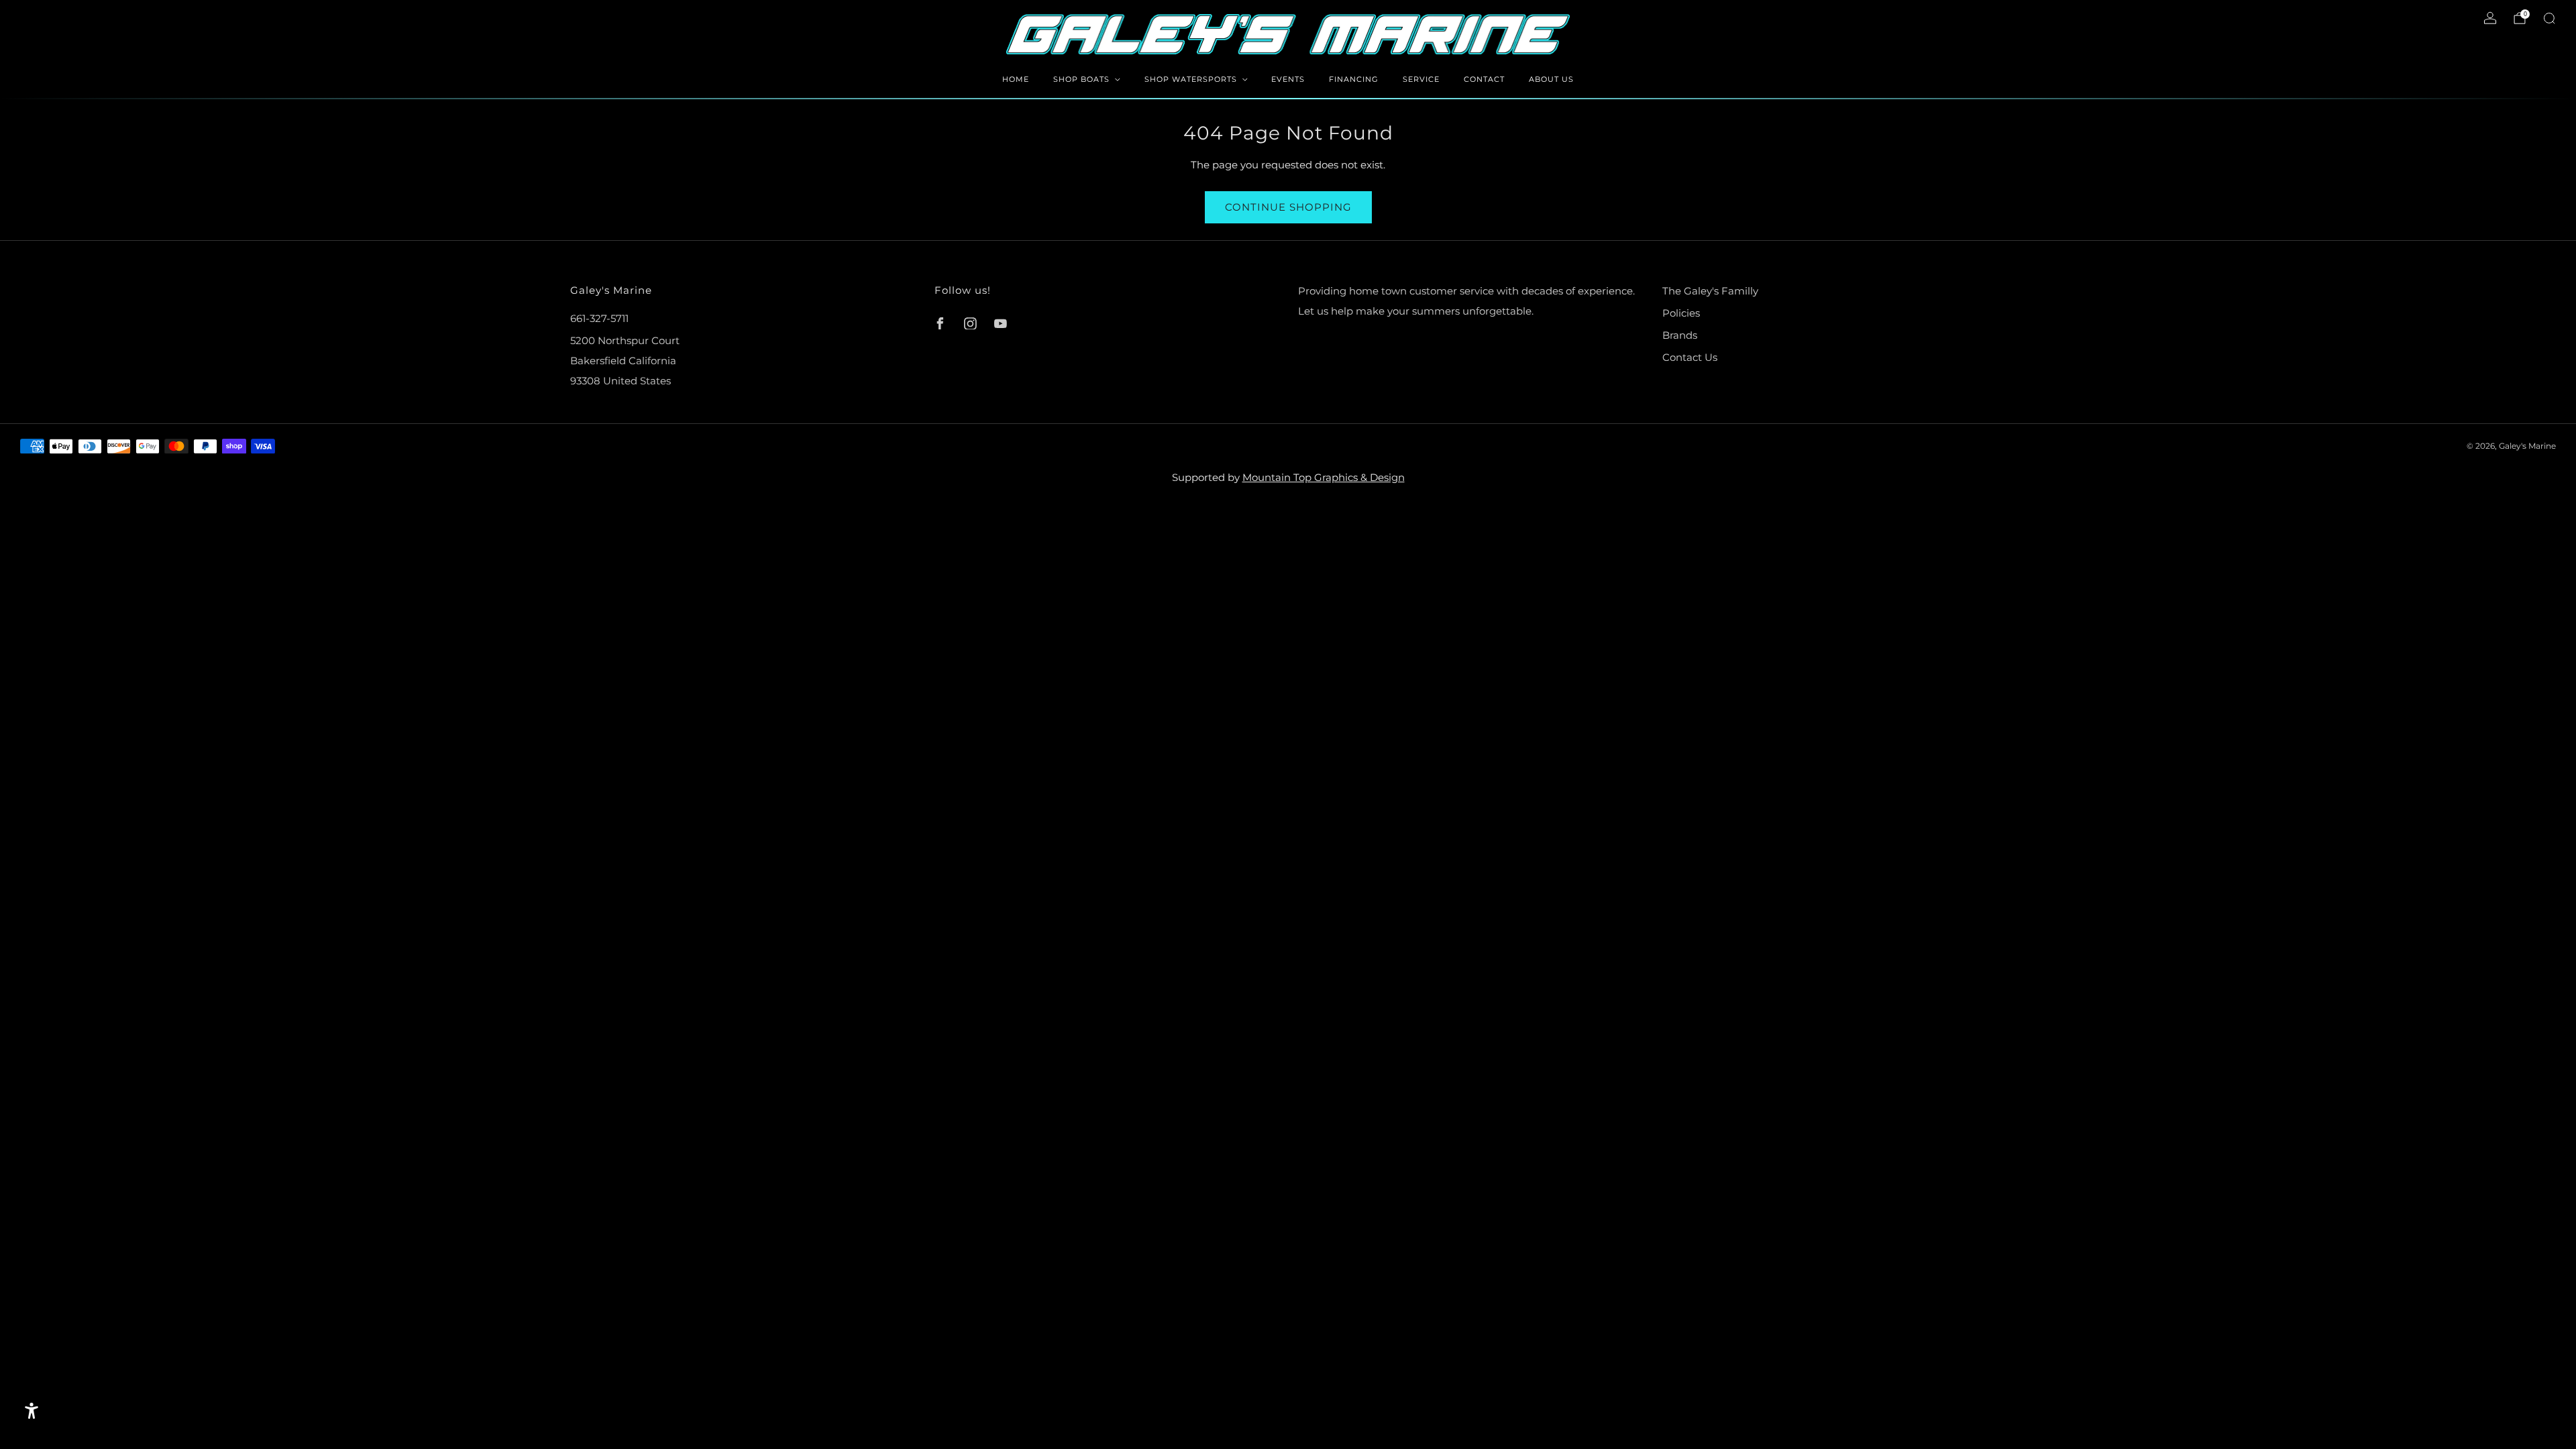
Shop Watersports (1191, 79)
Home (1016, 79)
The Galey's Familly (1710, 291)
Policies (1681, 313)
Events (1288, 79)
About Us (1551, 79)
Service (1421, 79)
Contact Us (1690, 357)
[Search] (2549, 18)
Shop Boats (1081, 79)
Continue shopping (1288, 207)
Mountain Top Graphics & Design (1324, 477)
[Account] (2490, 18)
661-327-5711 (599, 318)
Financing (1354, 79)
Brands (1680, 335)
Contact (1484, 79)
